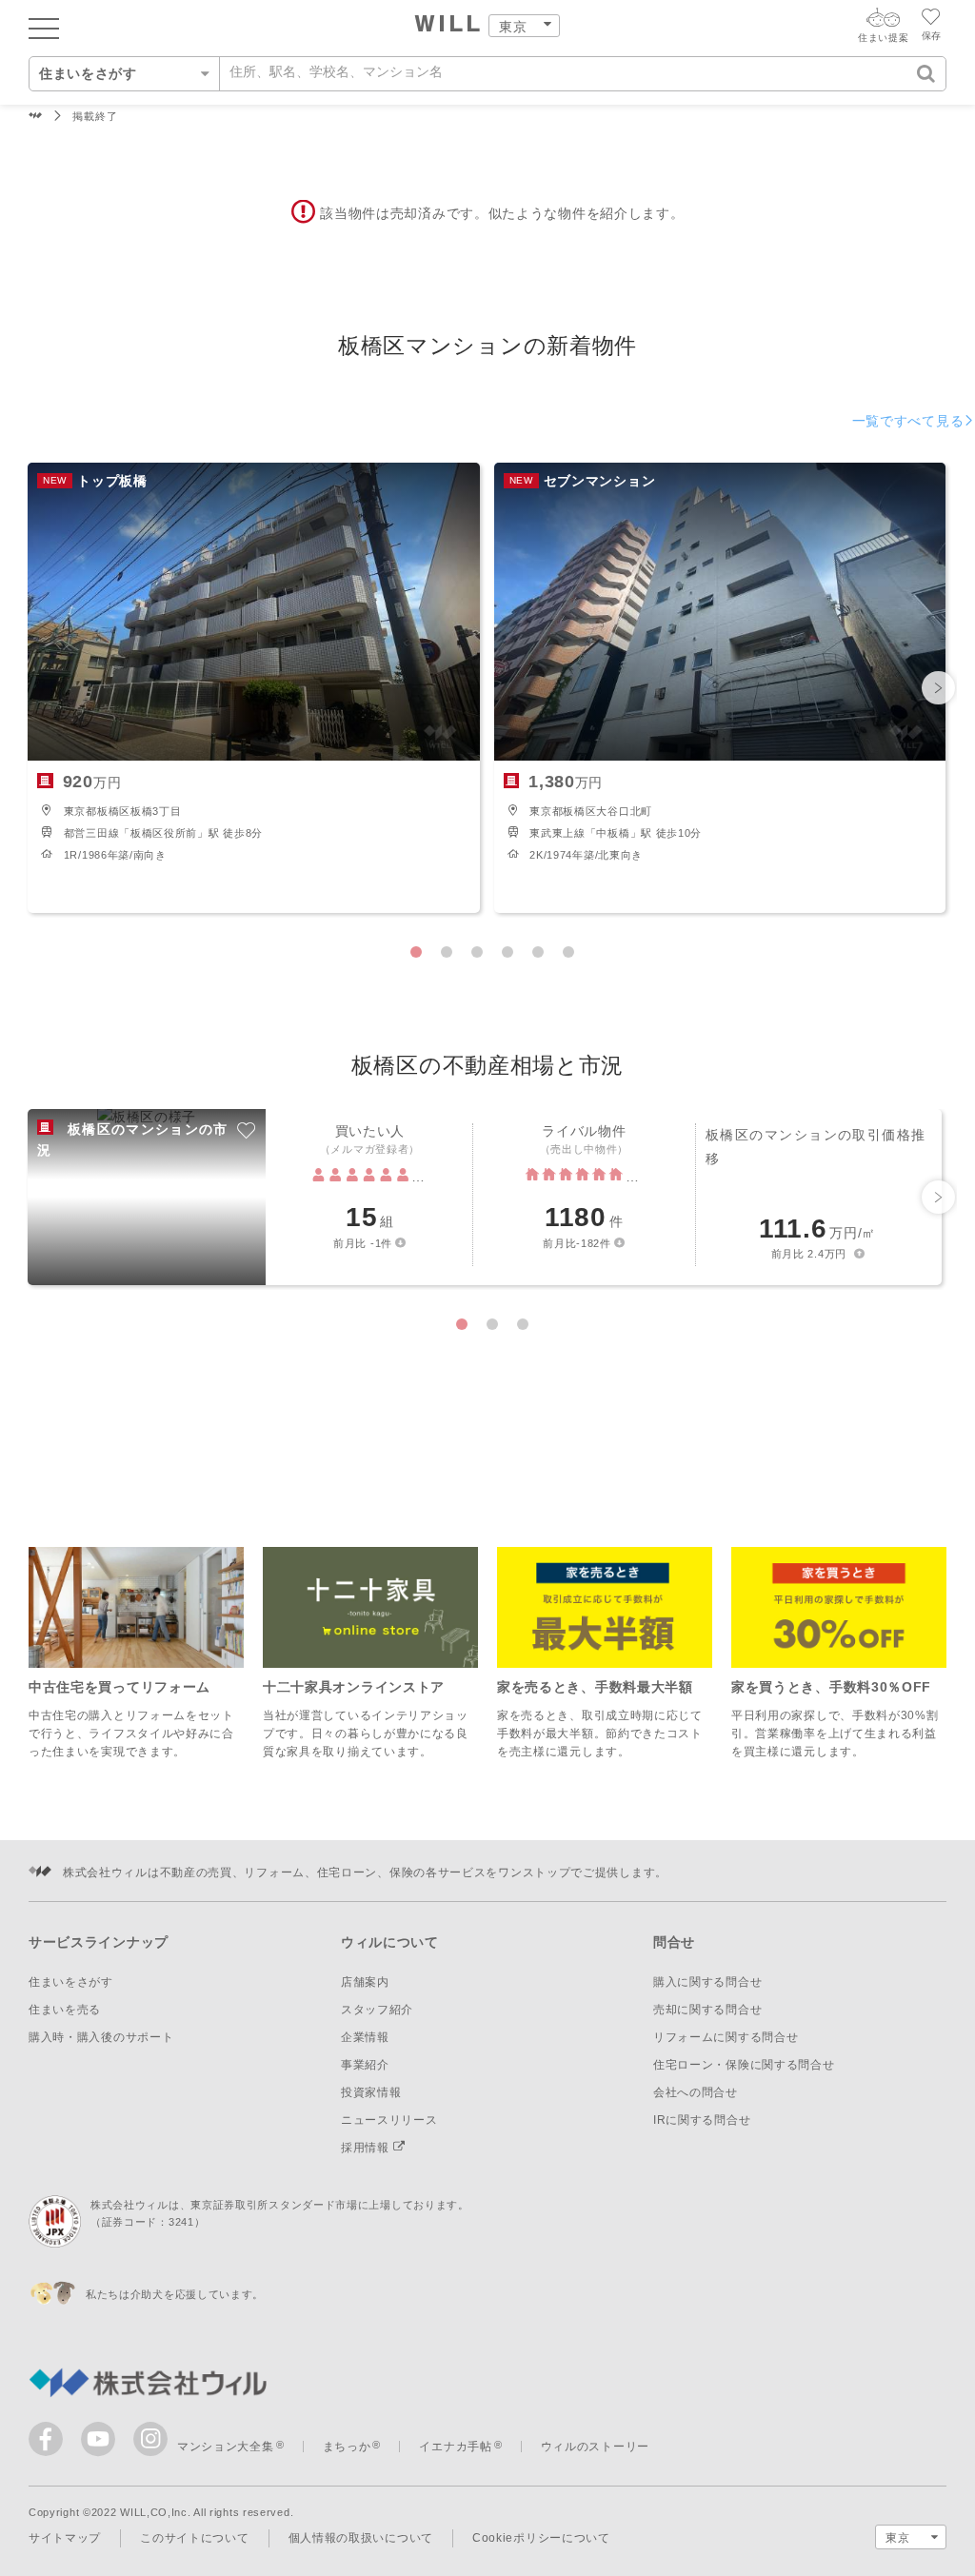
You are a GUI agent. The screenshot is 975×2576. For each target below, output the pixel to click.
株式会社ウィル (36, 117)
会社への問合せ (696, 2092)
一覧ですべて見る (908, 421)
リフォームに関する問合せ (726, 2037)
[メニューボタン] (44, 28)
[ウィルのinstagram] (150, 2439)
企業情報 (365, 2037)
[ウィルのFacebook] (50, 2443)
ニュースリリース (389, 2120)
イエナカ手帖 (455, 2447)
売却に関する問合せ (707, 2010)
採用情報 (367, 2148)
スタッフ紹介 (377, 2010)
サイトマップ (65, 2538)
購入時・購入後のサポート (101, 2037)
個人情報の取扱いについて (361, 2538)
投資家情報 (371, 2092)
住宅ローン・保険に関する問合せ (744, 2065)
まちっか (347, 2447)
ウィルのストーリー (595, 2447)
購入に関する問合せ (707, 1982)
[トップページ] (448, 26)
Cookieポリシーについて (541, 2538)
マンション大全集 (226, 2447)
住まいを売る (65, 2010)
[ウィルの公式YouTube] (102, 2443)
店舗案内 (365, 1982)
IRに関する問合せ (702, 2120)
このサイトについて (194, 2538)
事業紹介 (365, 2065)
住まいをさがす (71, 1982)
